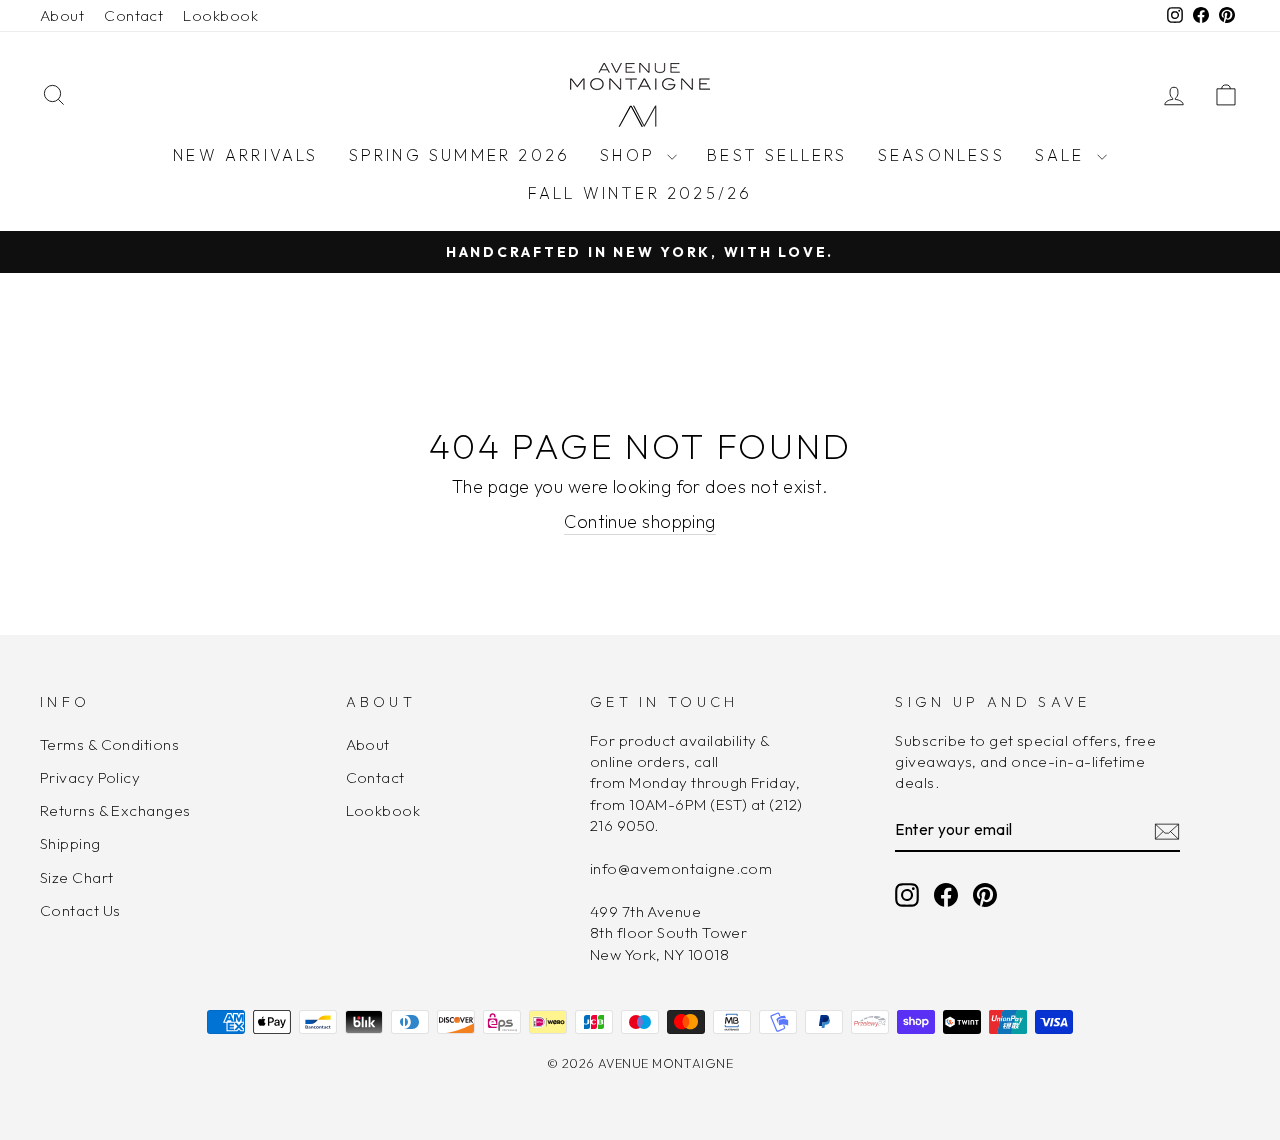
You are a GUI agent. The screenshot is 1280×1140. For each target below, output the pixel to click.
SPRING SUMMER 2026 (460, 155)
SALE (1063, 155)
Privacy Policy (90, 777)
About (62, 15)
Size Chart (77, 877)
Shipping (70, 843)
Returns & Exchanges (115, 810)
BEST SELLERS (777, 155)
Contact (133, 15)
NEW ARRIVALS (245, 155)
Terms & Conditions (109, 744)
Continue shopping (640, 521)
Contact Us (80, 910)
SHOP (631, 155)
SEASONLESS (941, 155)
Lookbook (220, 15)
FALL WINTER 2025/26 (640, 193)
